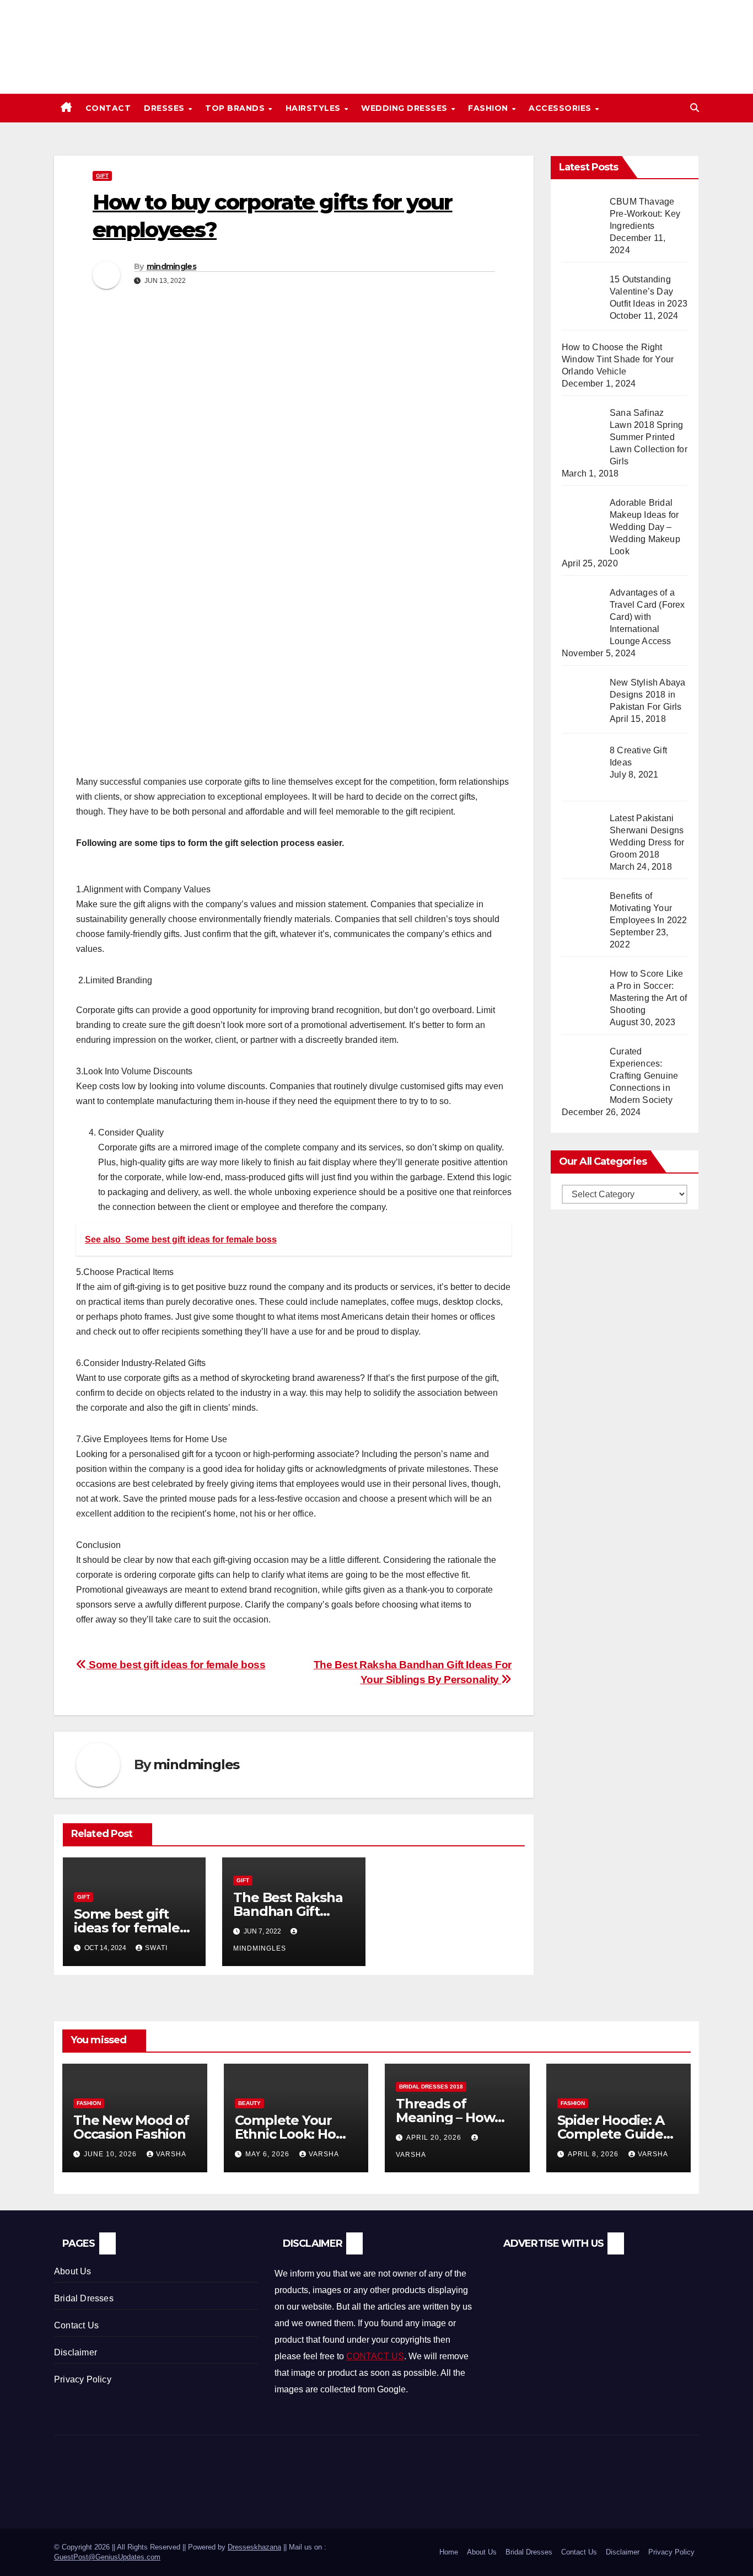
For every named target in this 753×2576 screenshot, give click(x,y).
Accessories (561, 108)
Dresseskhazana (254, 2547)
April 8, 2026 (594, 2154)
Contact (108, 108)
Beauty (249, 2103)
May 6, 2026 (268, 2154)
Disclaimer (76, 2352)
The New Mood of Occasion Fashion (131, 2127)
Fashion (489, 108)
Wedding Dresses (405, 108)
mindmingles (171, 266)
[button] (695, 108)
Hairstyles (314, 108)
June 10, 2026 (111, 2154)
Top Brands (236, 108)
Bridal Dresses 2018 (431, 2087)
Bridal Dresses (84, 2298)
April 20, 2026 (435, 2138)
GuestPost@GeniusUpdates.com (107, 2557)
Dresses (165, 108)
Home (449, 2552)
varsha (171, 2154)
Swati (156, 1948)
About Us (73, 2271)
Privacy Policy (83, 2379)
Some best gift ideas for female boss (176, 1665)
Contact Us (76, 2325)
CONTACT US (375, 2356)
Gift (102, 176)
